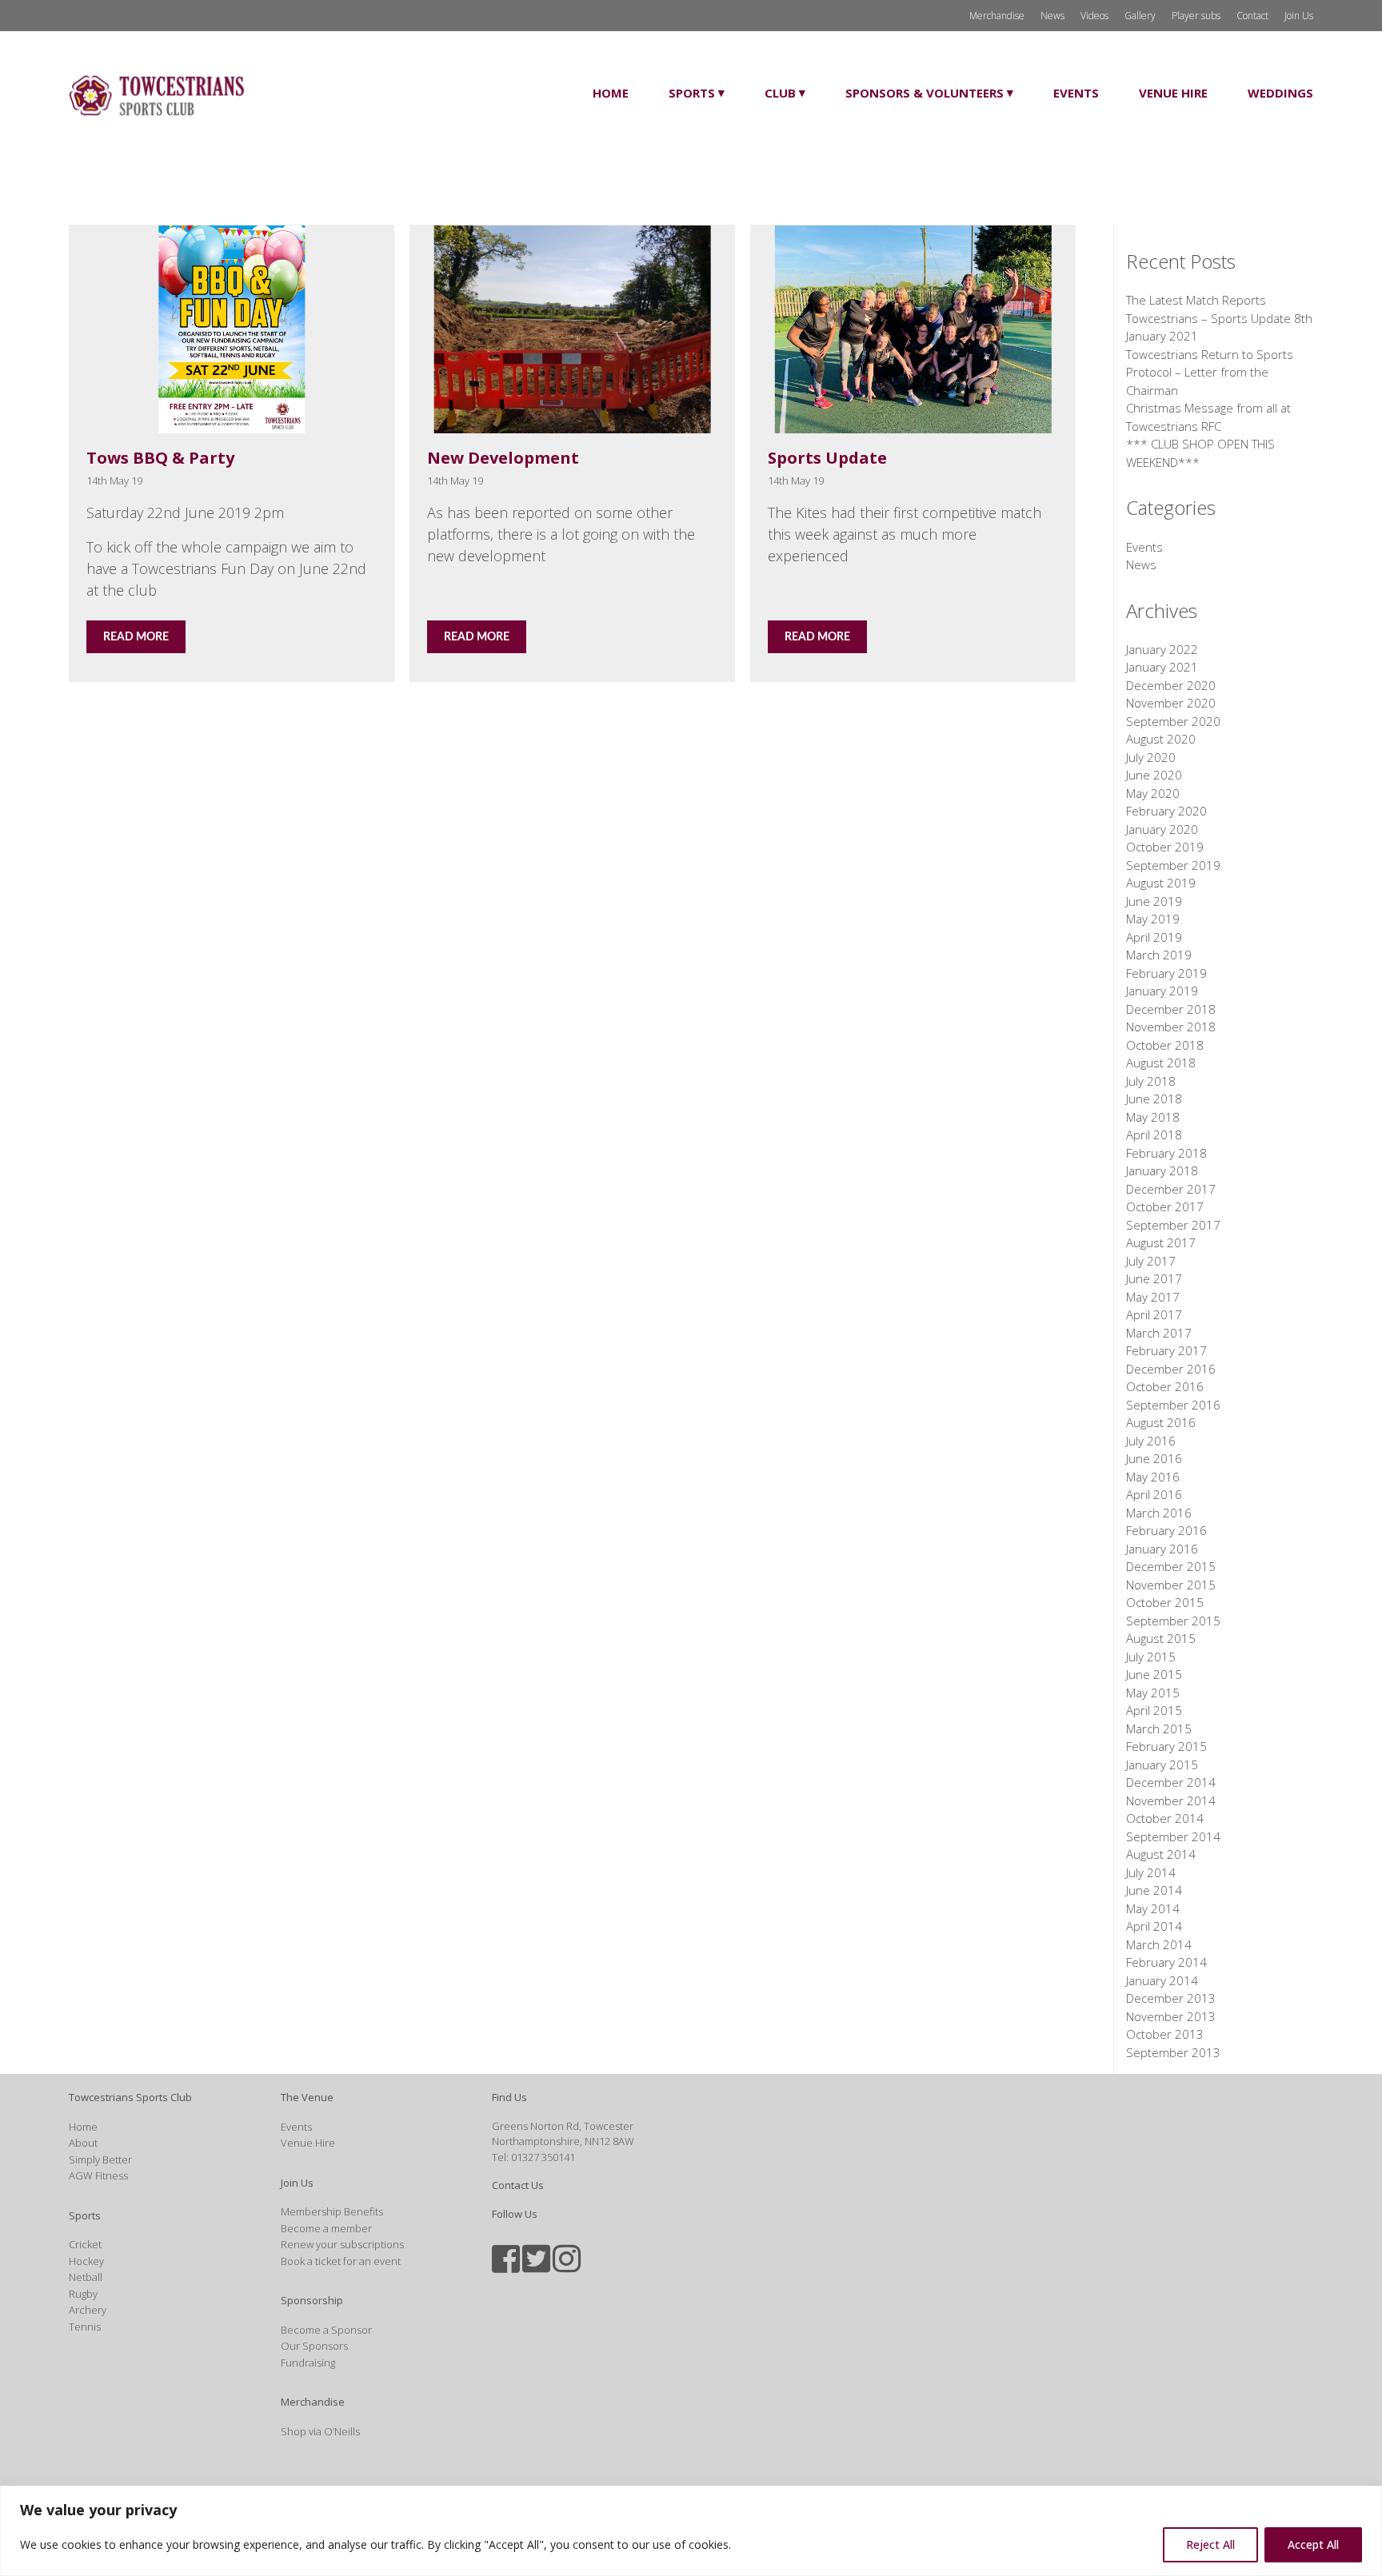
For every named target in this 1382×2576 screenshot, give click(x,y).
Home (611, 93)
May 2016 (1153, 1477)
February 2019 (1166, 973)
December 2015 (1171, 1566)
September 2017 (1173, 1225)
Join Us (1299, 16)
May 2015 (1153, 1693)
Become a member (326, 2228)
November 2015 (1171, 1585)
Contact (1252, 16)
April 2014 (1154, 1926)
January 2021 (1162, 667)
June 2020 (1154, 775)
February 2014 (1166, 1962)
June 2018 (1154, 1099)
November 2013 (1171, 2016)
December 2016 (1171, 1369)
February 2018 (1166, 1153)
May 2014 (1153, 1908)
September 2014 (1173, 1836)
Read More (136, 637)
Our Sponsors (314, 2346)
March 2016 (1159, 1513)
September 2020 (1173, 721)
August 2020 (1161, 739)
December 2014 (1171, 1782)
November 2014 (1171, 1800)
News (1052, 16)
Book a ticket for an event (341, 2261)
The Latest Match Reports (1196, 300)
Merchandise (997, 16)
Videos (1094, 16)
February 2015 (1166, 1746)
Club (780, 93)
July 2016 (1151, 1441)
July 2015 (1151, 1657)
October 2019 (1165, 847)
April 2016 (1154, 1494)
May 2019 (1153, 919)
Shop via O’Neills (320, 2431)
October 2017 (1165, 1206)
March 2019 (1159, 955)
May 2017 (1153, 1297)
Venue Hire (1173, 93)
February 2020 (1166, 811)
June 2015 (1154, 1674)
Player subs (1196, 16)
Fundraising (308, 2363)
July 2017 (1151, 1261)
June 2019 (1154, 901)
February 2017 (1166, 1350)
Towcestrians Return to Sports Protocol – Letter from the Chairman (1210, 372)
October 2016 (1165, 1386)
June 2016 (1154, 1458)
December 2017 (1171, 1189)
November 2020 (1171, 703)
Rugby (83, 2294)
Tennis (85, 2327)
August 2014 (1161, 1854)
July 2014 (1151, 1872)
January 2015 (1162, 1765)
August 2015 (1161, 1638)
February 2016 (1166, 1530)
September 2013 (1173, 2052)
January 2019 (1162, 991)
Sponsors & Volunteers (925, 93)
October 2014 (1165, 1818)
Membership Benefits (332, 2211)
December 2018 (1171, 1009)
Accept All (1313, 2544)
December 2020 (1171, 685)
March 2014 (1159, 1944)
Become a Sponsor (326, 2330)
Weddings (1280, 93)
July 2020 (1151, 757)
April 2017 (1154, 1314)
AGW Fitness (98, 2175)
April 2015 (1154, 1710)
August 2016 (1161, 1422)
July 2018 (1151, 1081)
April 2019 (1154, 937)
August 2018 (1161, 1063)
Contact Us (518, 2185)
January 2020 (1162, 829)
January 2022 (1162, 649)
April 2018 (1154, 1134)
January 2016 (1162, 1549)
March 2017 (1159, 1333)
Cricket (85, 2244)
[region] (691, 2531)
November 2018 (1171, 1027)
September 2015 (1173, 1621)
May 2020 (1153, 793)
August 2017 (1161, 1242)
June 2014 (1154, 1890)
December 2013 (1171, 1998)
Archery (88, 2310)
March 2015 (1159, 1729)
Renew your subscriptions (342, 2244)
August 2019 (1161, 883)
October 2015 (1165, 1602)
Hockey (86, 2261)
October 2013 (1165, 2034)
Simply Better (100, 2159)
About (83, 2143)
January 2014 (1162, 1980)
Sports (692, 93)
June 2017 (1154, 1278)
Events (1076, 93)
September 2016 (1173, 1405)
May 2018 (1153, 1117)
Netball (86, 2277)
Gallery (1140, 16)
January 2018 (1162, 1170)
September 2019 (1173, 865)
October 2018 (1165, 1045)
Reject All (1210, 2544)
